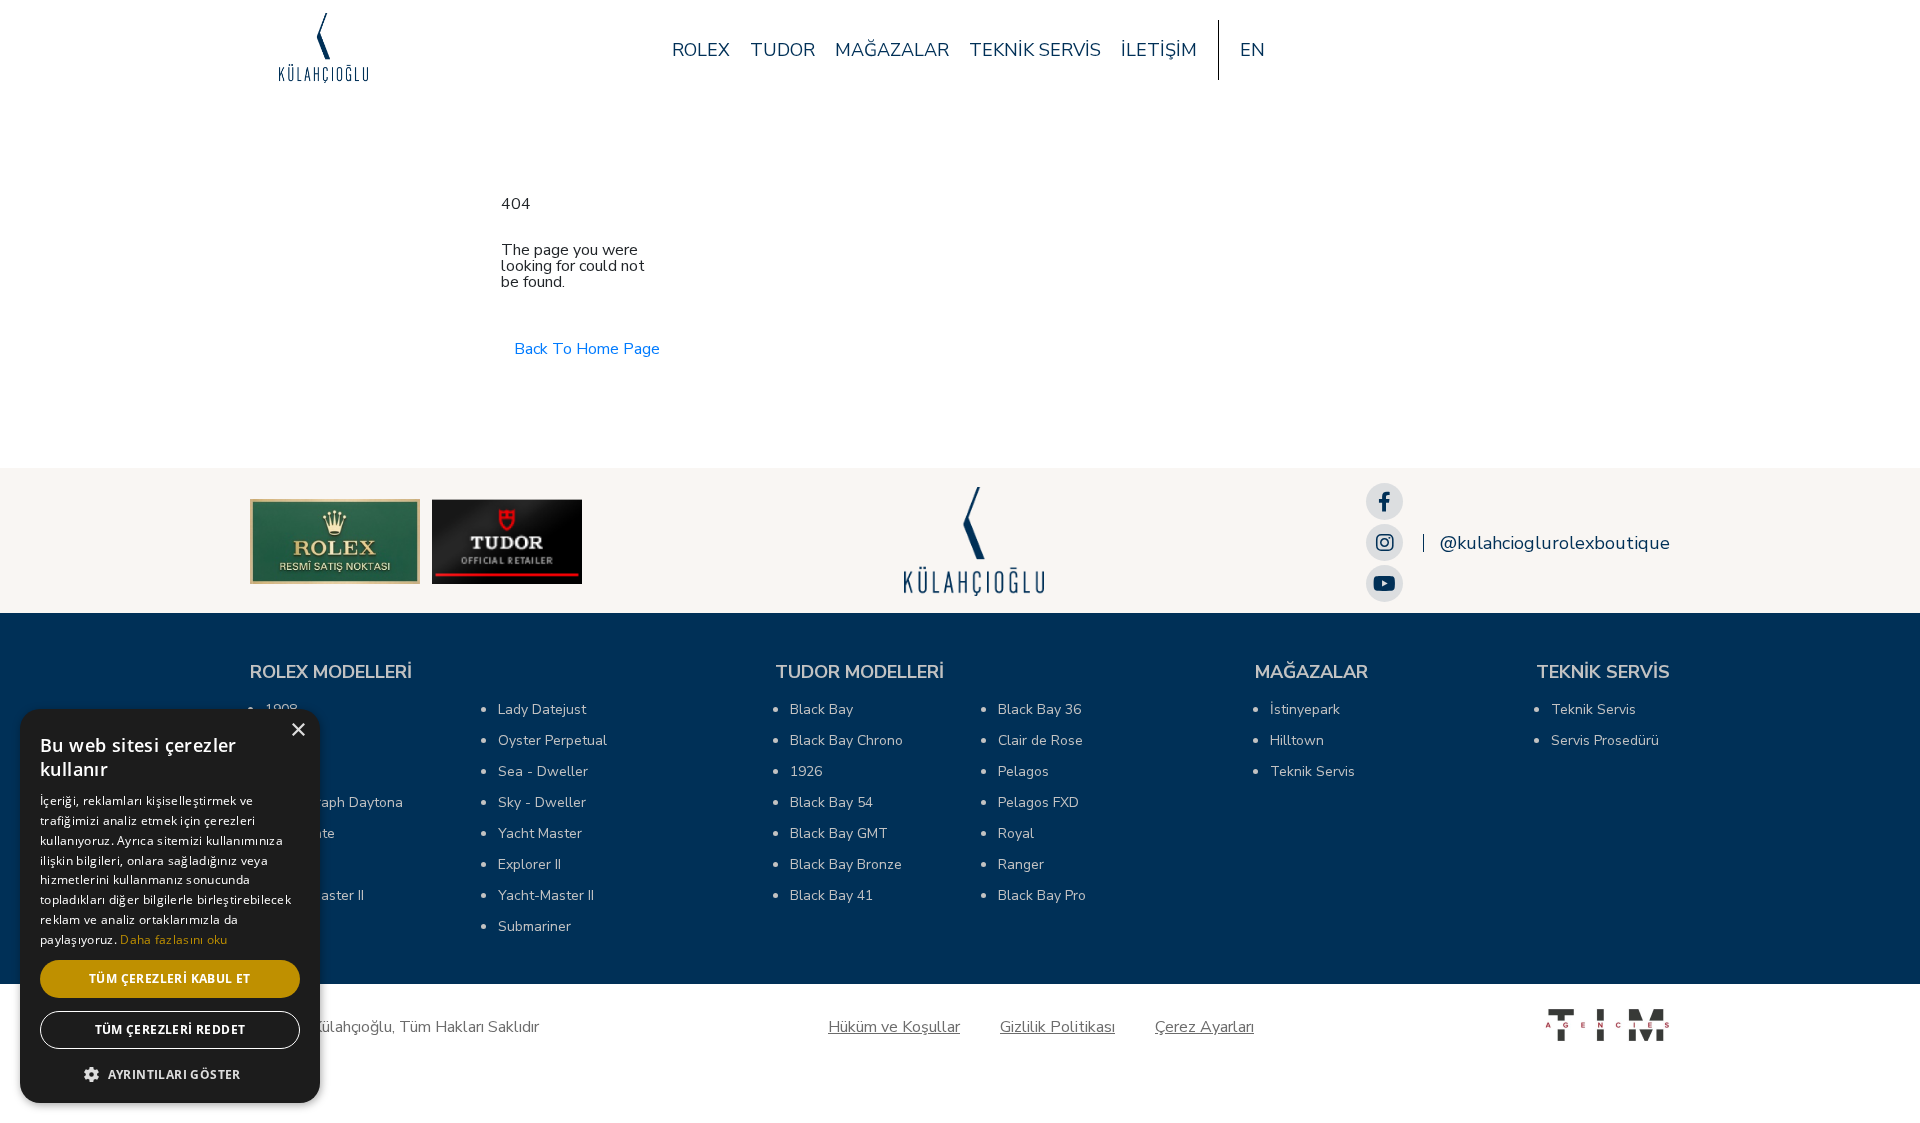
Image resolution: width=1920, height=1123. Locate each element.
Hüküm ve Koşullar (894, 1027)
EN (1252, 50)
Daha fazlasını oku (173, 939)
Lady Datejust (542, 709)
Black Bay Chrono (846, 740)
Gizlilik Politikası (1057, 1027)
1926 (806, 771)
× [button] (297, 730)
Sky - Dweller (542, 802)
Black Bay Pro (1042, 895)
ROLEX (701, 50)
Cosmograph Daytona (334, 802)
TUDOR (782, 50)
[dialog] (170, 906)
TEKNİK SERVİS (1035, 50)
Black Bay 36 (1039, 709)
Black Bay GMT (839, 833)
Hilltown (1297, 740)
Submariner (534, 926)
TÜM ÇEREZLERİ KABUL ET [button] (170, 978)
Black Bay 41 (831, 895)
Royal (1016, 833)
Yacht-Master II (546, 895)
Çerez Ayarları (1204, 1027)
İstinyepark (1305, 709)
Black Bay (821, 709)
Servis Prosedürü (1605, 740)
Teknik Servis (1312, 771)
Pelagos (1023, 771)
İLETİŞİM (1159, 50)
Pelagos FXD (1038, 802)
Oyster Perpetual (552, 740)
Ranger (1021, 864)
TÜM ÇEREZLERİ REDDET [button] (170, 1029)
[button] (170, 1072)
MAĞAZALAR (892, 50)
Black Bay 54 (831, 802)
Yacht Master (540, 833)
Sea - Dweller (543, 771)
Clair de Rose (1040, 740)
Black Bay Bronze (846, 864)
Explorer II (529, 864)
